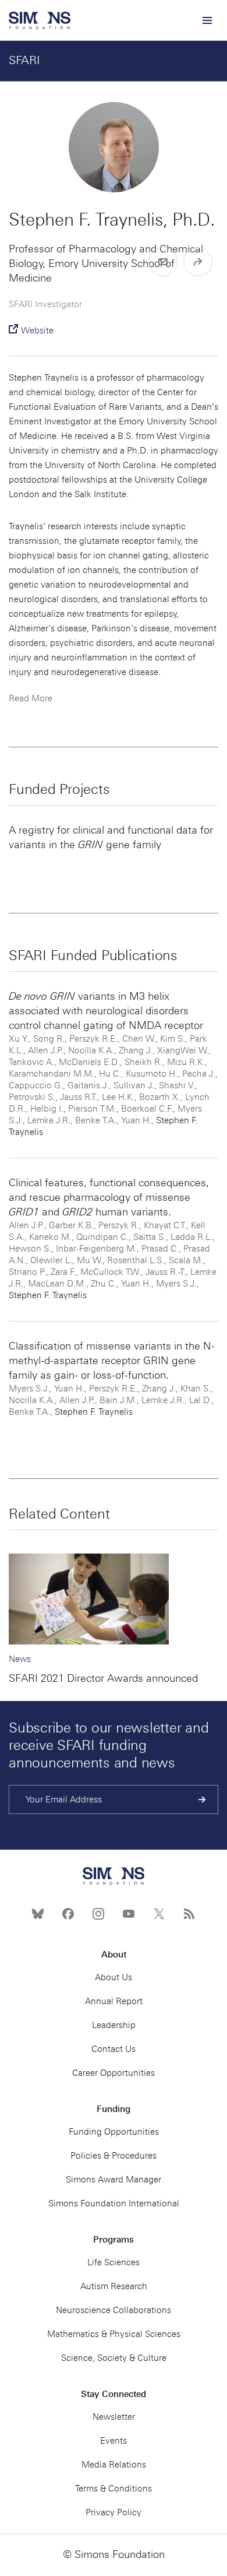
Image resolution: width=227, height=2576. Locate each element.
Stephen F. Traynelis (48, 1295)
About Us (114, 1977)
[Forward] (198, 262)
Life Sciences (114, 2262)
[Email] (163, 262)
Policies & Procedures (114, 2156)
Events (114, 2441)
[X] (159, 1914)
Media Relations (114, 2465)
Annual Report (114, 2001)
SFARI (24, 60)
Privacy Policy (114, 2512)
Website (37, 331)
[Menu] (207, 20)
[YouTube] (129, 1914)
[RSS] (189, 1914)
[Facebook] (68, 1914)
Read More (31, 698)
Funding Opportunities (114, 2132)
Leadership (114, 2025)
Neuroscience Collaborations (114, 2310)
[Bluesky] (38, 1914)
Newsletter (114, 2417)
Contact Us (114, 2049)
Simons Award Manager (114, 2180)
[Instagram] (98, 1914)
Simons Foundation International (114, 2204)
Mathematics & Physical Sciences (114, 2334)
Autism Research (114, 2286)
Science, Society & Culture (114, 2358)
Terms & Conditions (114, 2489)
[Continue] (202, 1800)
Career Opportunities (114, 2073)
